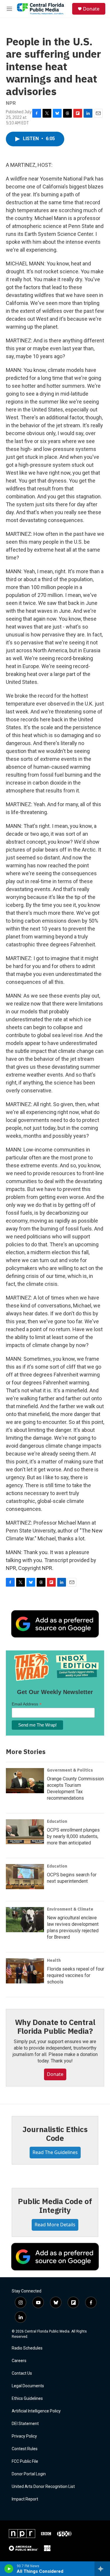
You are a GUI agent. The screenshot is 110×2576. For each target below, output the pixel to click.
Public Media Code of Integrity (55, 2206)
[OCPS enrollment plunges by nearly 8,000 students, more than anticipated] (25, 1832)
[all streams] (102, 2569)
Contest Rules (25, 2449)
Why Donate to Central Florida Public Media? (55, 2026)
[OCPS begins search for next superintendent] (25, 1877)
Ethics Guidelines (27, 2399)
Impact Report (25, 2499)
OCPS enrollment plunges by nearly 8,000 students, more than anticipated (73, 1836)
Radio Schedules (27, 2348)
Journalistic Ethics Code (55, 2134)
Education (57, 1821)
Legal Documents (28, 2386)
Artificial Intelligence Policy (36, 2411)
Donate (91, 9)
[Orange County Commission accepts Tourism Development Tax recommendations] (25, 1781)
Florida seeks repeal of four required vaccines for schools (76, 1975)
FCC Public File (25, 2461)
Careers (19, 2361)
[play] (9, 2569)
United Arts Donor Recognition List (43, 2487)
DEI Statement (25, 2424)
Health (54, 1960)
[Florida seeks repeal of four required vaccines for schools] (25, 1971)
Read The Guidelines (55, 2152)
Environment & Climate (70, 1909)
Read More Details (55, 2225)
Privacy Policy (24, 2436)
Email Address (27, 1704)
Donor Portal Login (29, 2474)
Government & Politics (70, 1770)
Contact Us (22, 2373)
